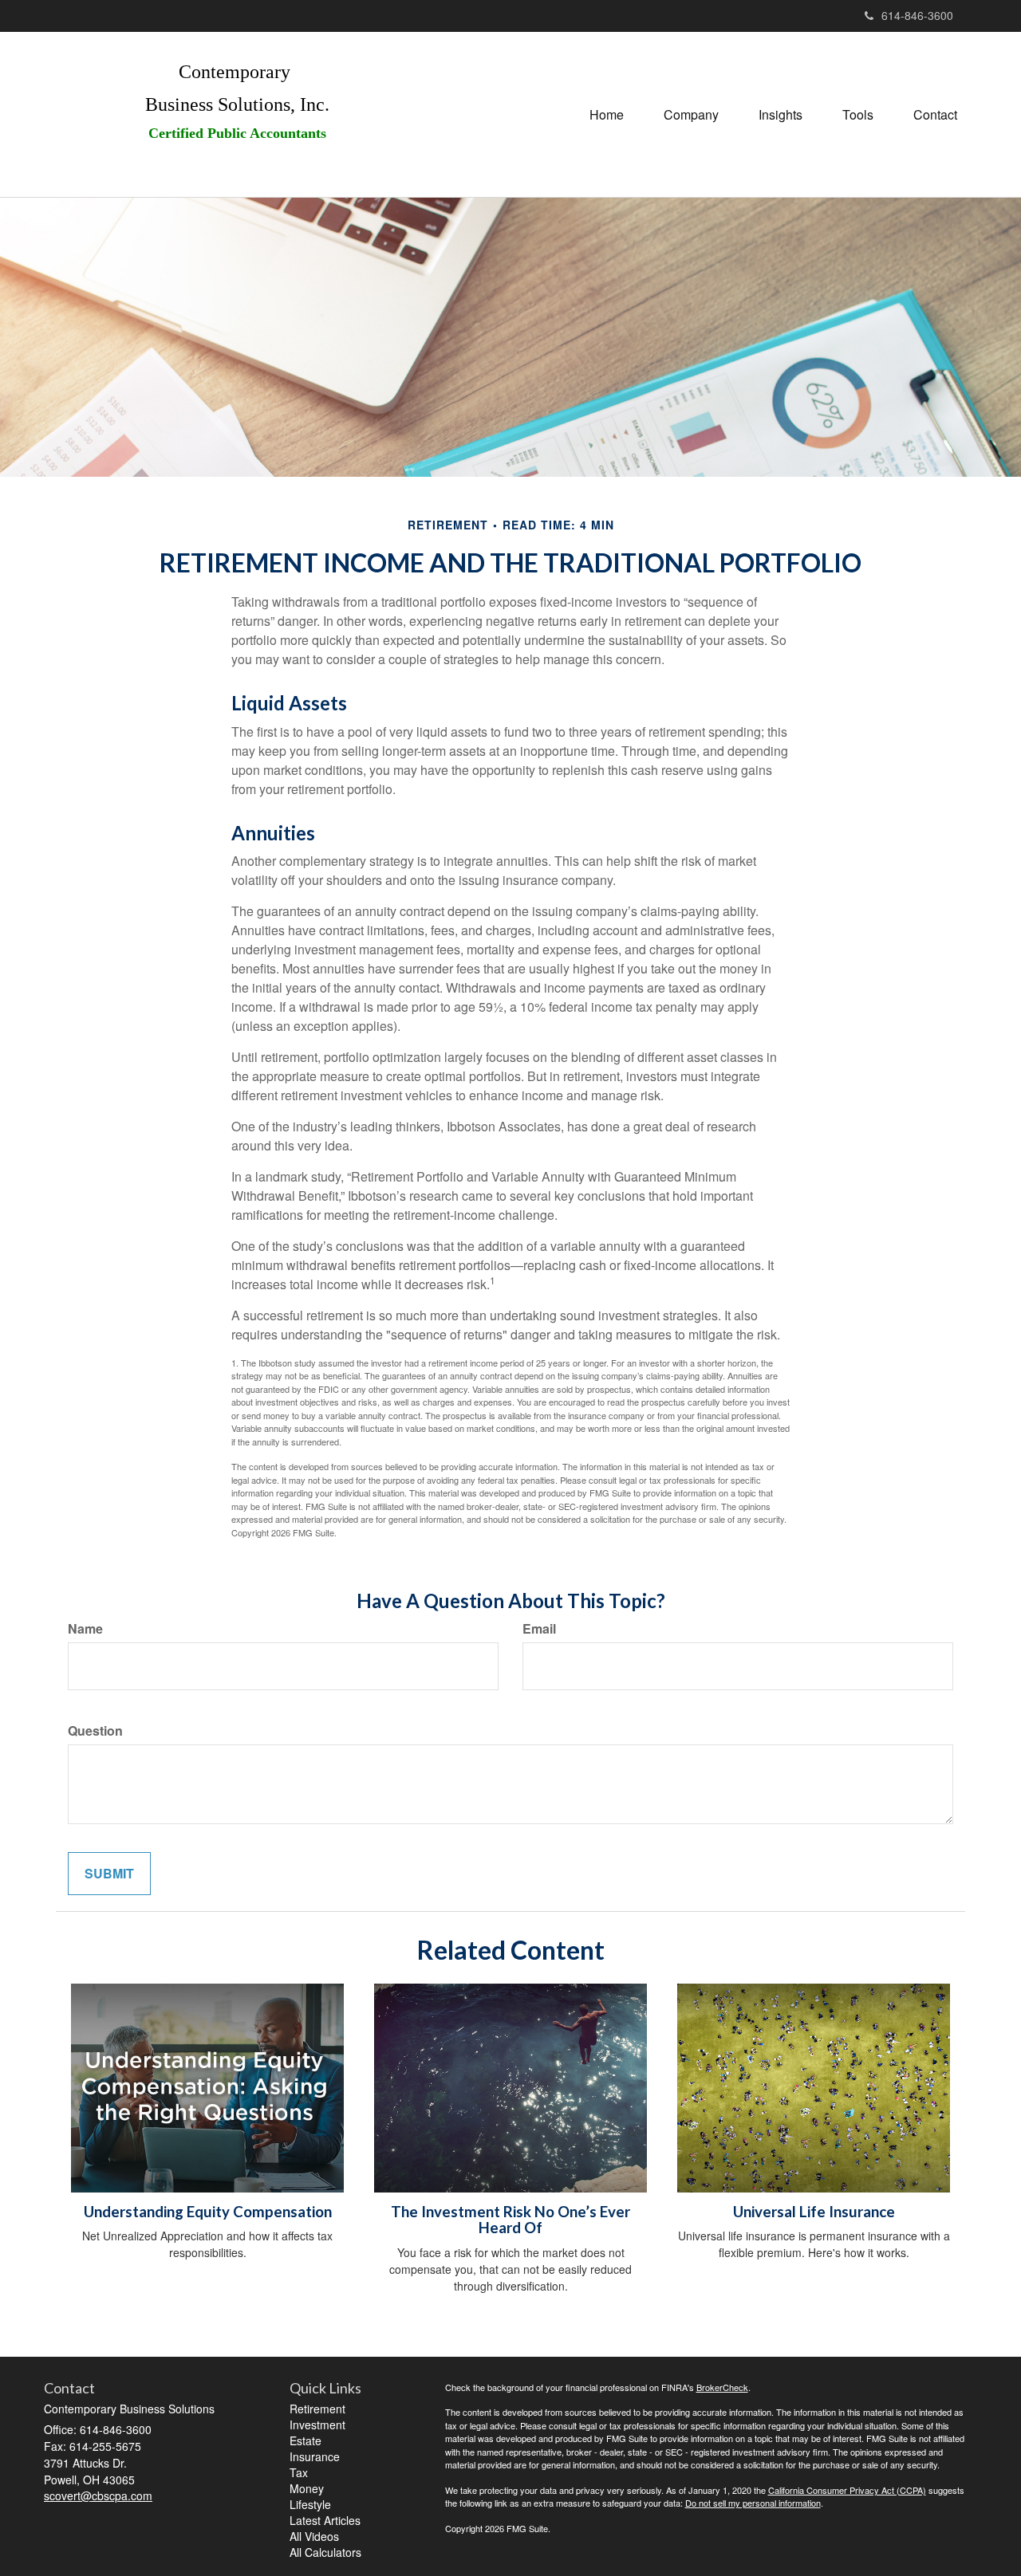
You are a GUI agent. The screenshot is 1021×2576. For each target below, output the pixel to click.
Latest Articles (325, 2520)
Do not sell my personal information (753, 2503)
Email (539, 1629)
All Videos (314, 2536)
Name (85, 1629)
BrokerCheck (722, 2387)
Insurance (315, 2456)
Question (95, 1731)
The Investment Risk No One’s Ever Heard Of (510, 2220)
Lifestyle (310, 2504)
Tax (299, 2472)
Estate (306, 2440)
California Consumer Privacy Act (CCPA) (847, 2490)
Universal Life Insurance (814, 2212)
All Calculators (325, 2552)
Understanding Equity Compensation (208, 2212)
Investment (317, 2425)
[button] (691, 115)
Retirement (317, 2409)
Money (307, 2488)
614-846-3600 (917, 15)
